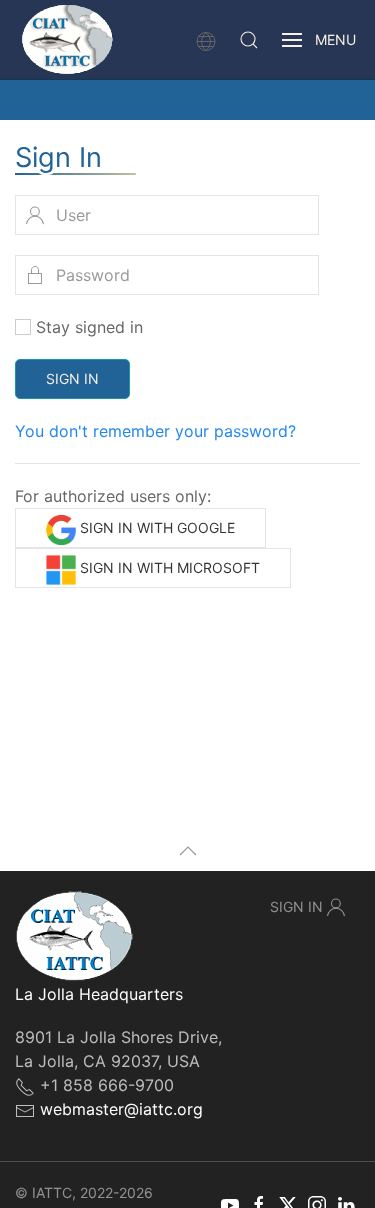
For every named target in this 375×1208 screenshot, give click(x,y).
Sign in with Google (155, 527)
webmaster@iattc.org (121, 1109)
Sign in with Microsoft (168, 567)
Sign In (72, 378)
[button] (249, 40)
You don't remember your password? (155, 431)
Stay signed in (89, 327)
